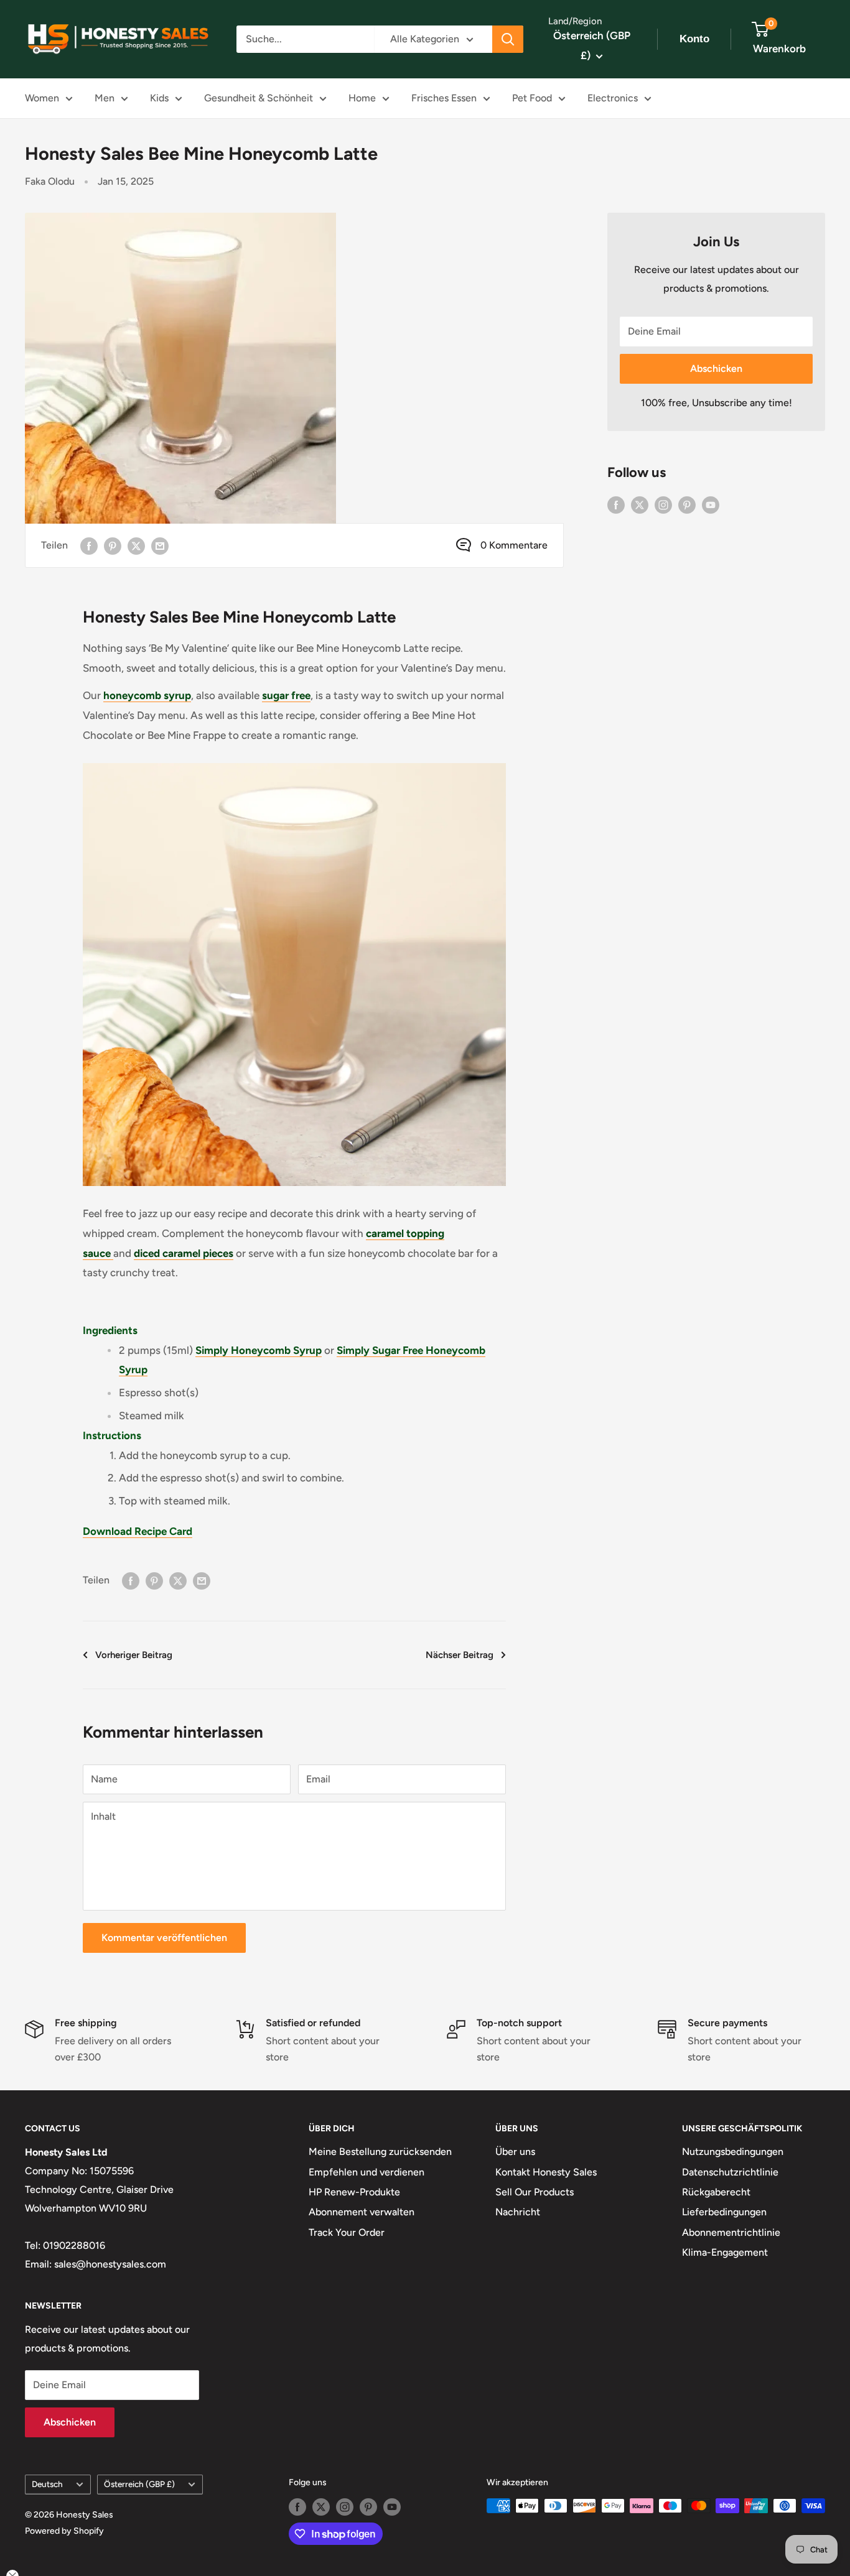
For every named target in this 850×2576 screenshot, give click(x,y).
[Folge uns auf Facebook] (616, 504)
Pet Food (532, 98)
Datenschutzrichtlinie (730, 2172)
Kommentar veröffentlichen (164, 1938)
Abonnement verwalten (362, 2212)
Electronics (613, 98)
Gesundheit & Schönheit (259, 98)
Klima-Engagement (725, 2252)
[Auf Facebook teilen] (89, 545)
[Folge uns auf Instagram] (663, 504)
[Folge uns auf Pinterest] (687, 504)
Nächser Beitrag (460, 1655)
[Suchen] (508, 39)
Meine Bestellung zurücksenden (380, 2152)
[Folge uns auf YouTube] (711, 504)
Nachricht (518, 2212)
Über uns (515, 2152)
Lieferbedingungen (724, 2212)
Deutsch (47, 2484)
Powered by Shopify (64, 2531)
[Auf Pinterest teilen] (113, 545)
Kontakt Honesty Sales (546, 2172)
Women (42, 98)
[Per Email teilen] (160, 545)
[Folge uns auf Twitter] (640, 504)
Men (105, 98)
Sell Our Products (535, 2192)
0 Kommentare (514, 545)
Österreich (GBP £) (139, 2484)
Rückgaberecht (716, 2192)
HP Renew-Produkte (354, 2192)
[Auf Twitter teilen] (136, 545)
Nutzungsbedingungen (733, 2152)
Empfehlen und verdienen (367, 2172)
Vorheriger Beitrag (134, 1655)
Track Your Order (347, 2232)
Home (362, 98)
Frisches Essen (444, 98)
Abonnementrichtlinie (731, 2232)
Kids (159, 98)
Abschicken (716, 368)
